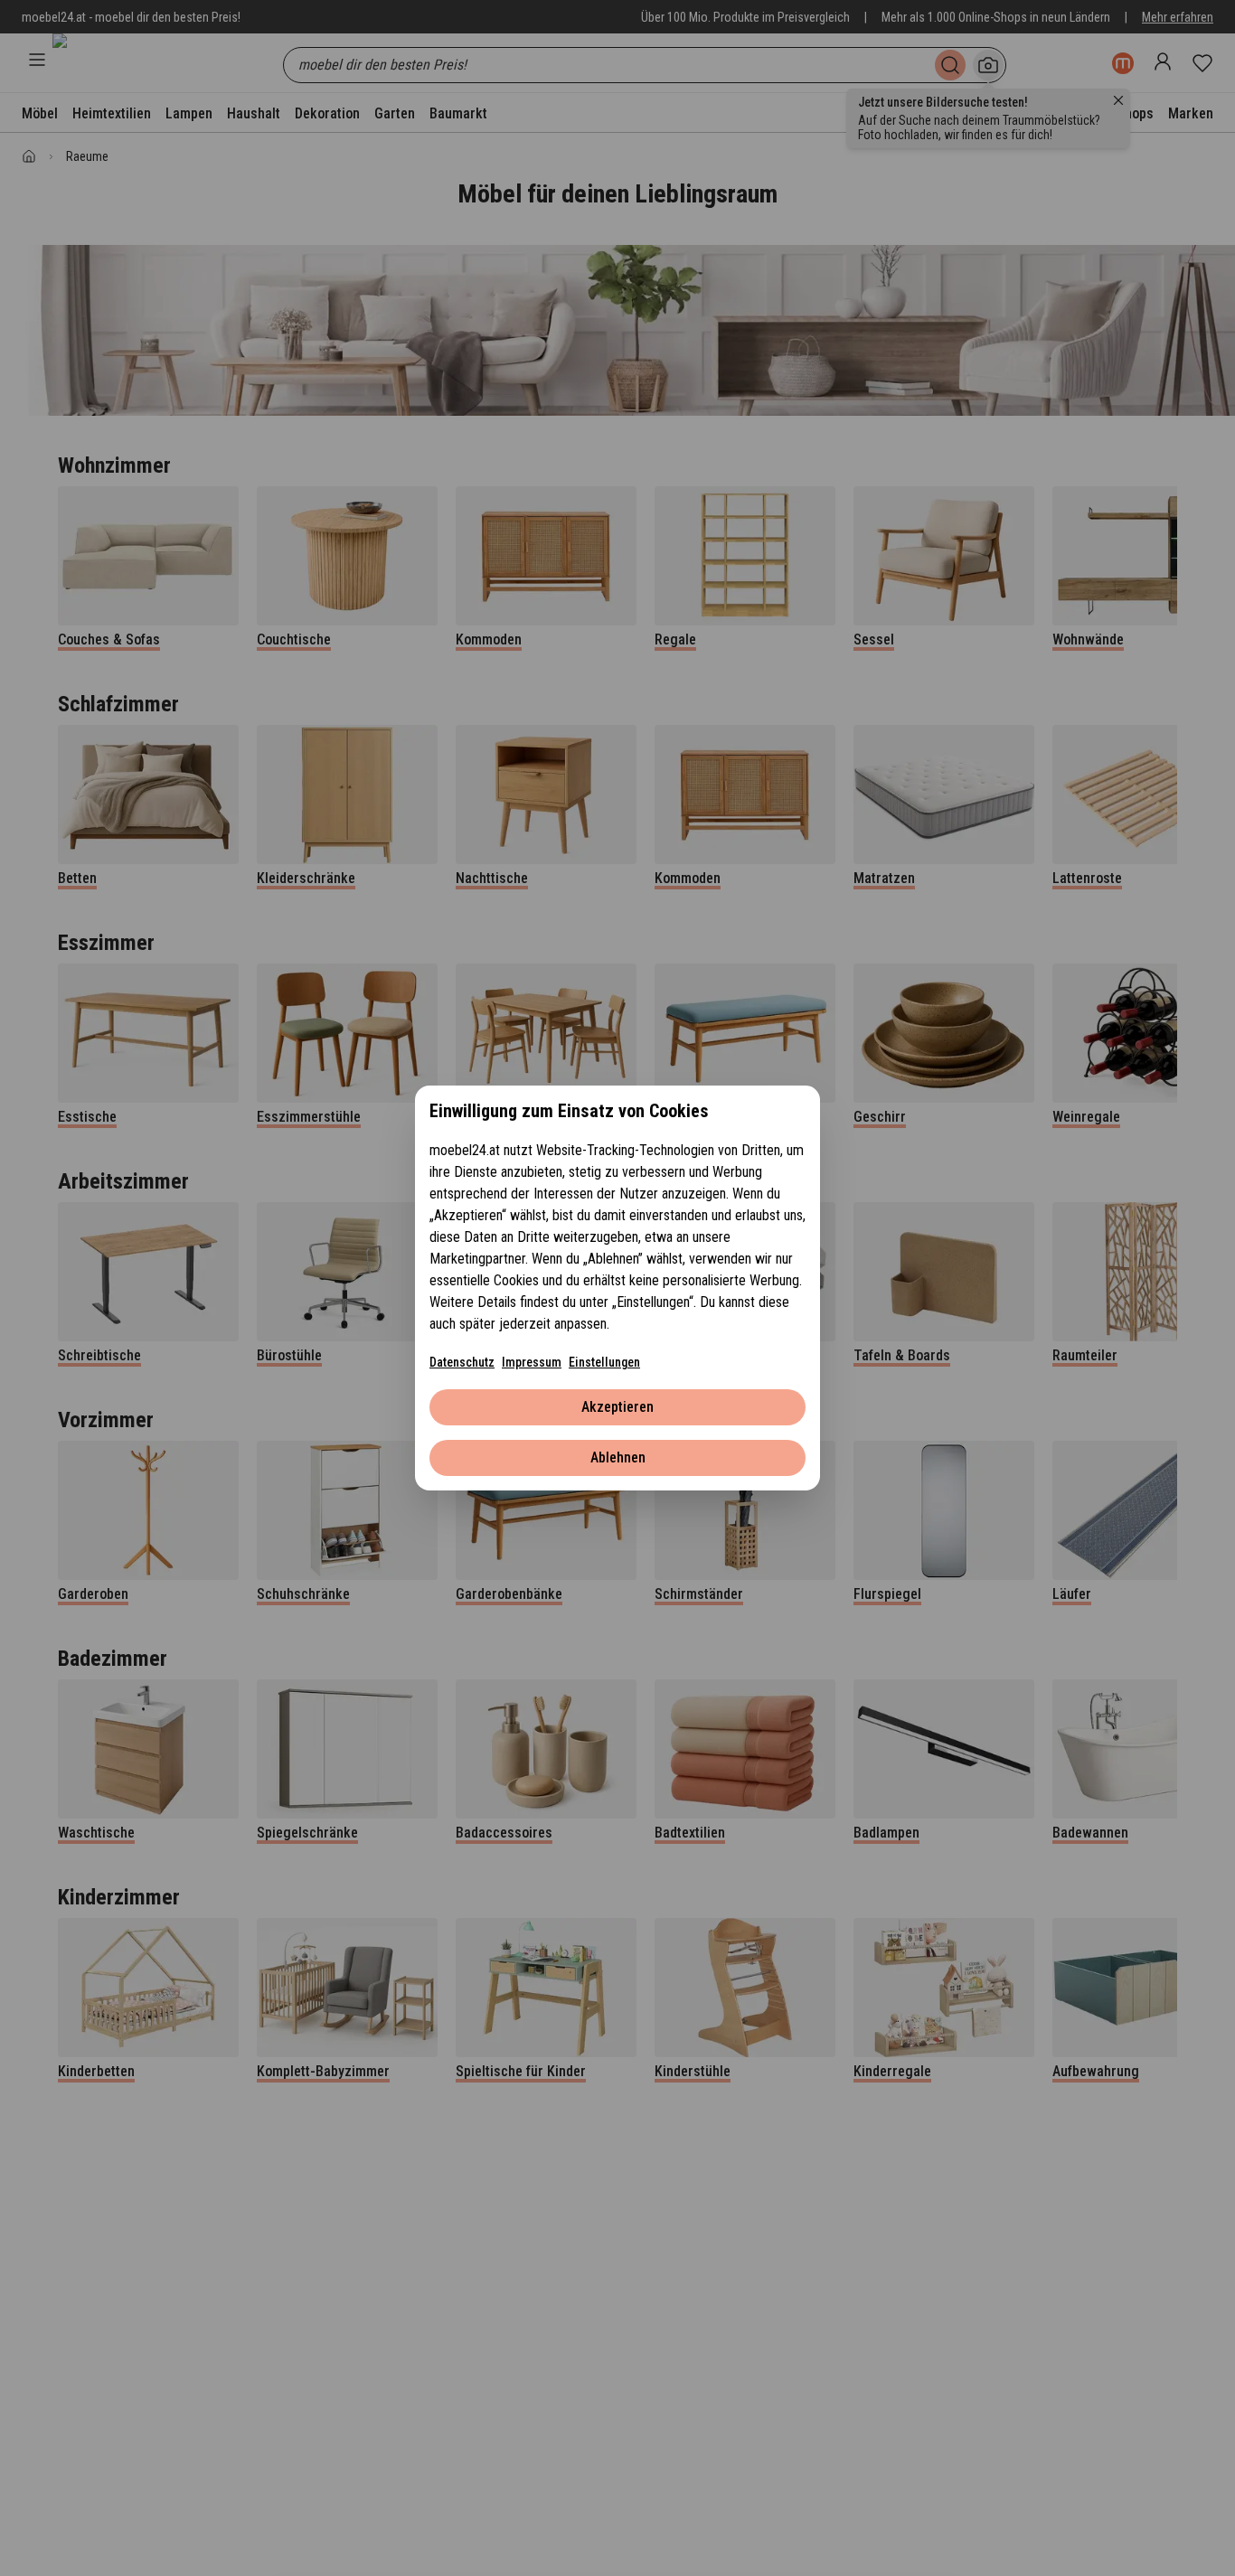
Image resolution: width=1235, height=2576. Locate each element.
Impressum (532, 1362)
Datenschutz (462, 1362)
